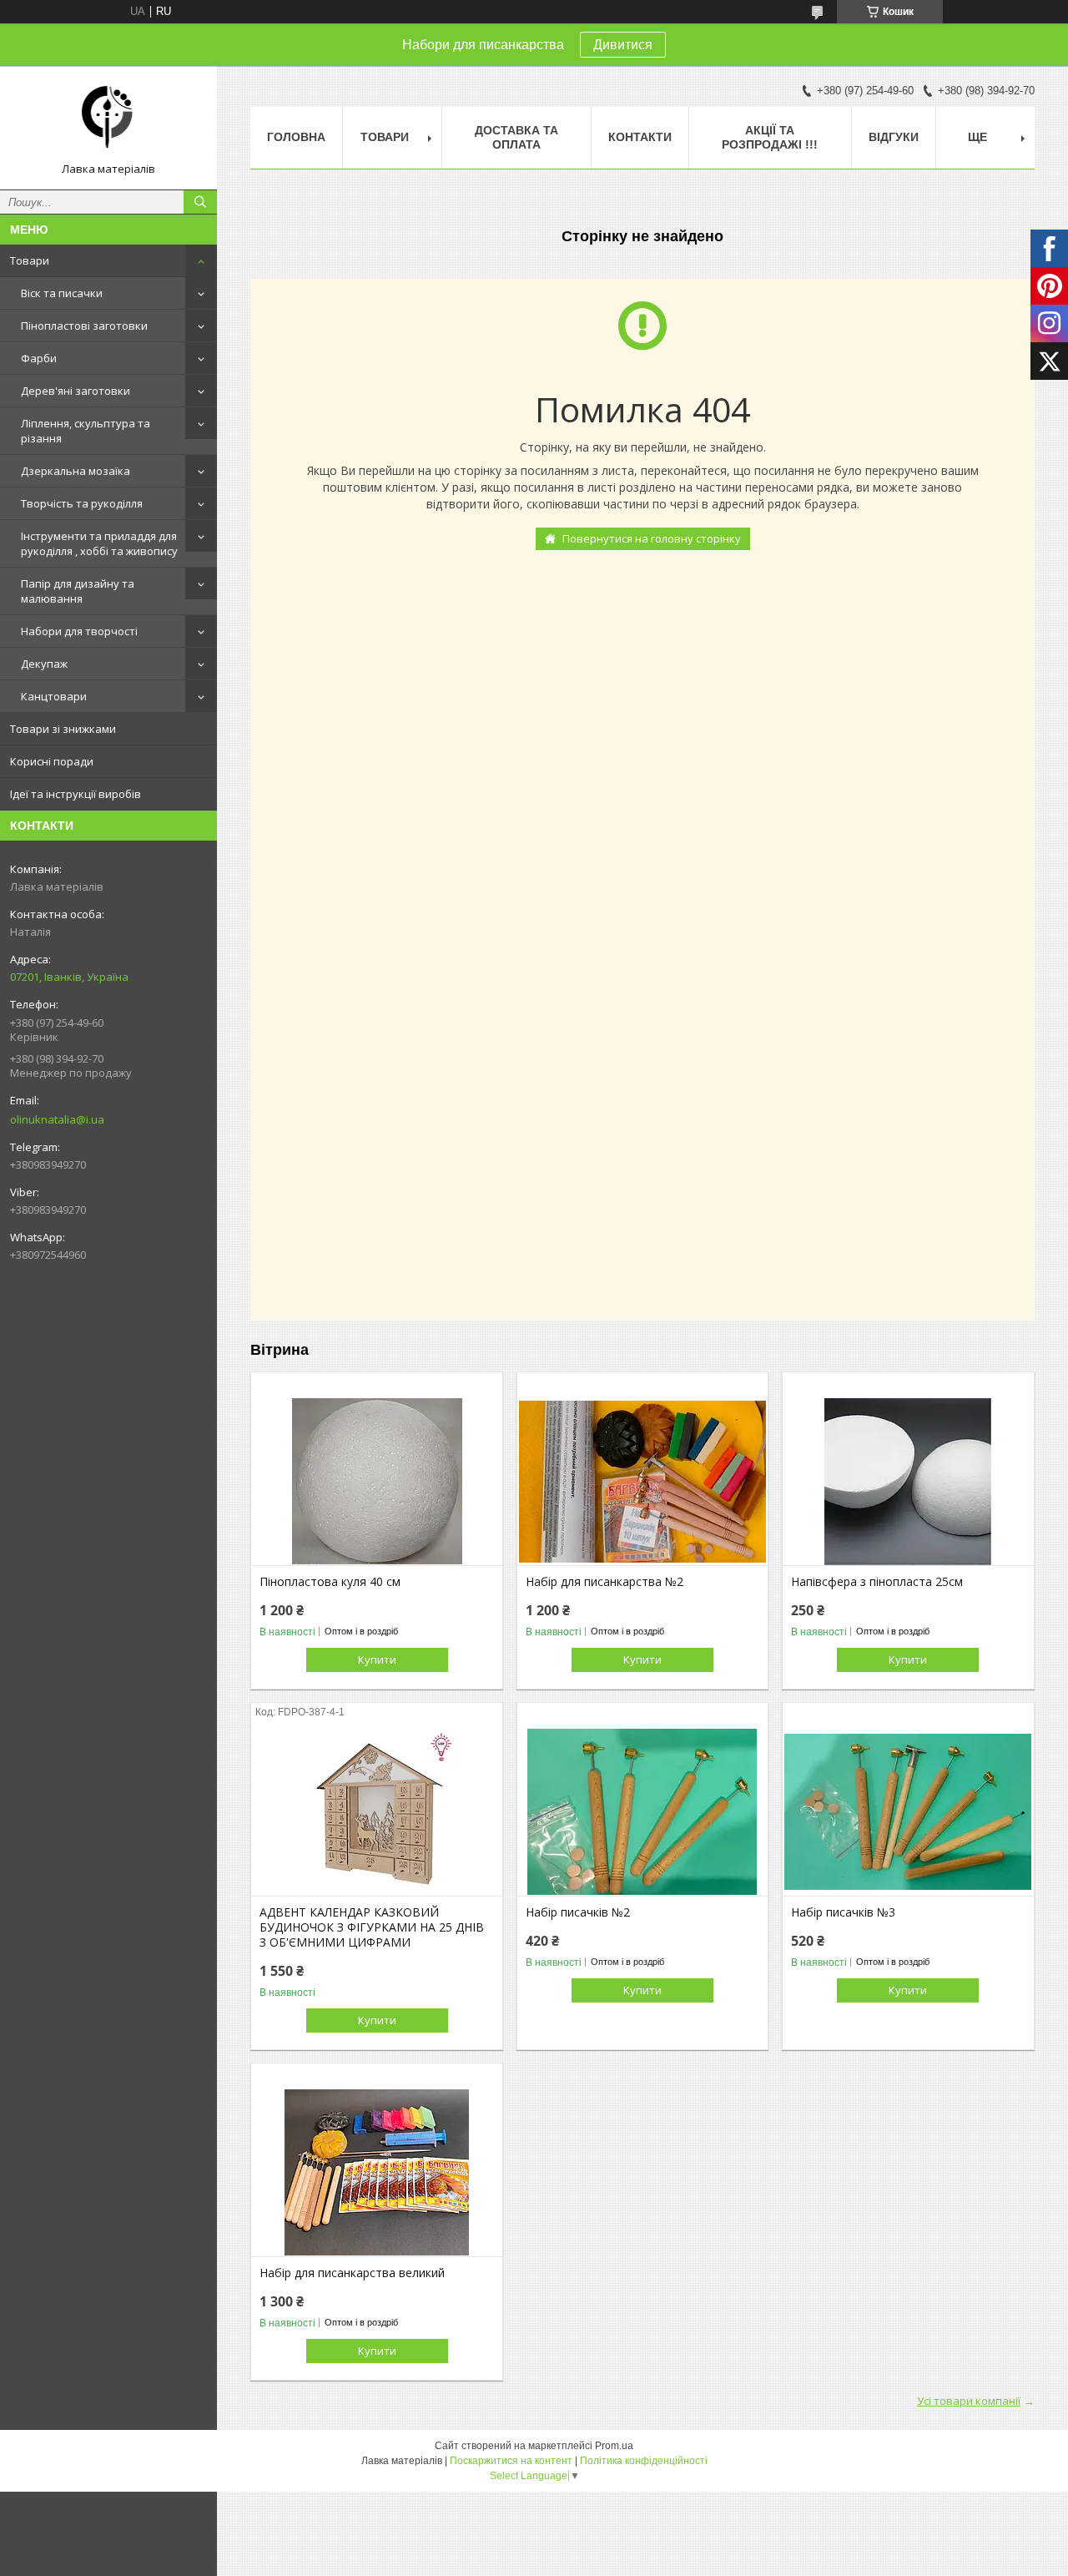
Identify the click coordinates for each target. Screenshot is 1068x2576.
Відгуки (894, 137)
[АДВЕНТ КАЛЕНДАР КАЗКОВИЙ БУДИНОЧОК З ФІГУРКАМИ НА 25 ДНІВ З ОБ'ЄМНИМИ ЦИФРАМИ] (377, 1812)
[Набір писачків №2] (643, 1812)
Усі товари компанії (969, 2401)
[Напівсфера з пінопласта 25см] (908, 1482)
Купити (377, 1659)
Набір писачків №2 (578, 1912)
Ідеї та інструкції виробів (76, 794)
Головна (296, 137)
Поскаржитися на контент (511, 2461)
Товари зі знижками (63, 729)
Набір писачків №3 (843, 1912)
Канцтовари (54, 696)
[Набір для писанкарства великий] (377, 2173)
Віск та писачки (62, 293)
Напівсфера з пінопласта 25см (877, 1582)
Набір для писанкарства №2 (605, 1582)
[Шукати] (200, 202)
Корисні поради (52, 761)
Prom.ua (614, 2446)
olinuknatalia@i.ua (57, 1119)
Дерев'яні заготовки (76, 391)
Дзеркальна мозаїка (76, 471)
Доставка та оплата (516, 137)
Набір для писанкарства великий (352, 2273)
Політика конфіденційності (644, 2461)
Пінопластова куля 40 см (330, 1582)
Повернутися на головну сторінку (652, 538)
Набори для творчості (79, 631)
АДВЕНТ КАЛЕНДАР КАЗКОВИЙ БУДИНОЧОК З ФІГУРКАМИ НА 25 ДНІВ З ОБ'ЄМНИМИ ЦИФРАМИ (372, 1927)
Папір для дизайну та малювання (78, 591)
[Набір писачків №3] (908, 1812)
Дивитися (623, 45)
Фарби (39, 358)
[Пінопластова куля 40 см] (377, 1482)
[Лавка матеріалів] (108, 120)
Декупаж (44, 664)
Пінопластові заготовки (84, 326)
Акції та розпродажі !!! (770, 137)
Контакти (640, 137)
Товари (30, 260)
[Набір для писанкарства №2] (643, 1482)
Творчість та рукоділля (82, 503)
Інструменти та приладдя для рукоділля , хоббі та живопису (99, 543)
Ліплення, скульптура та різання (86, 431)
